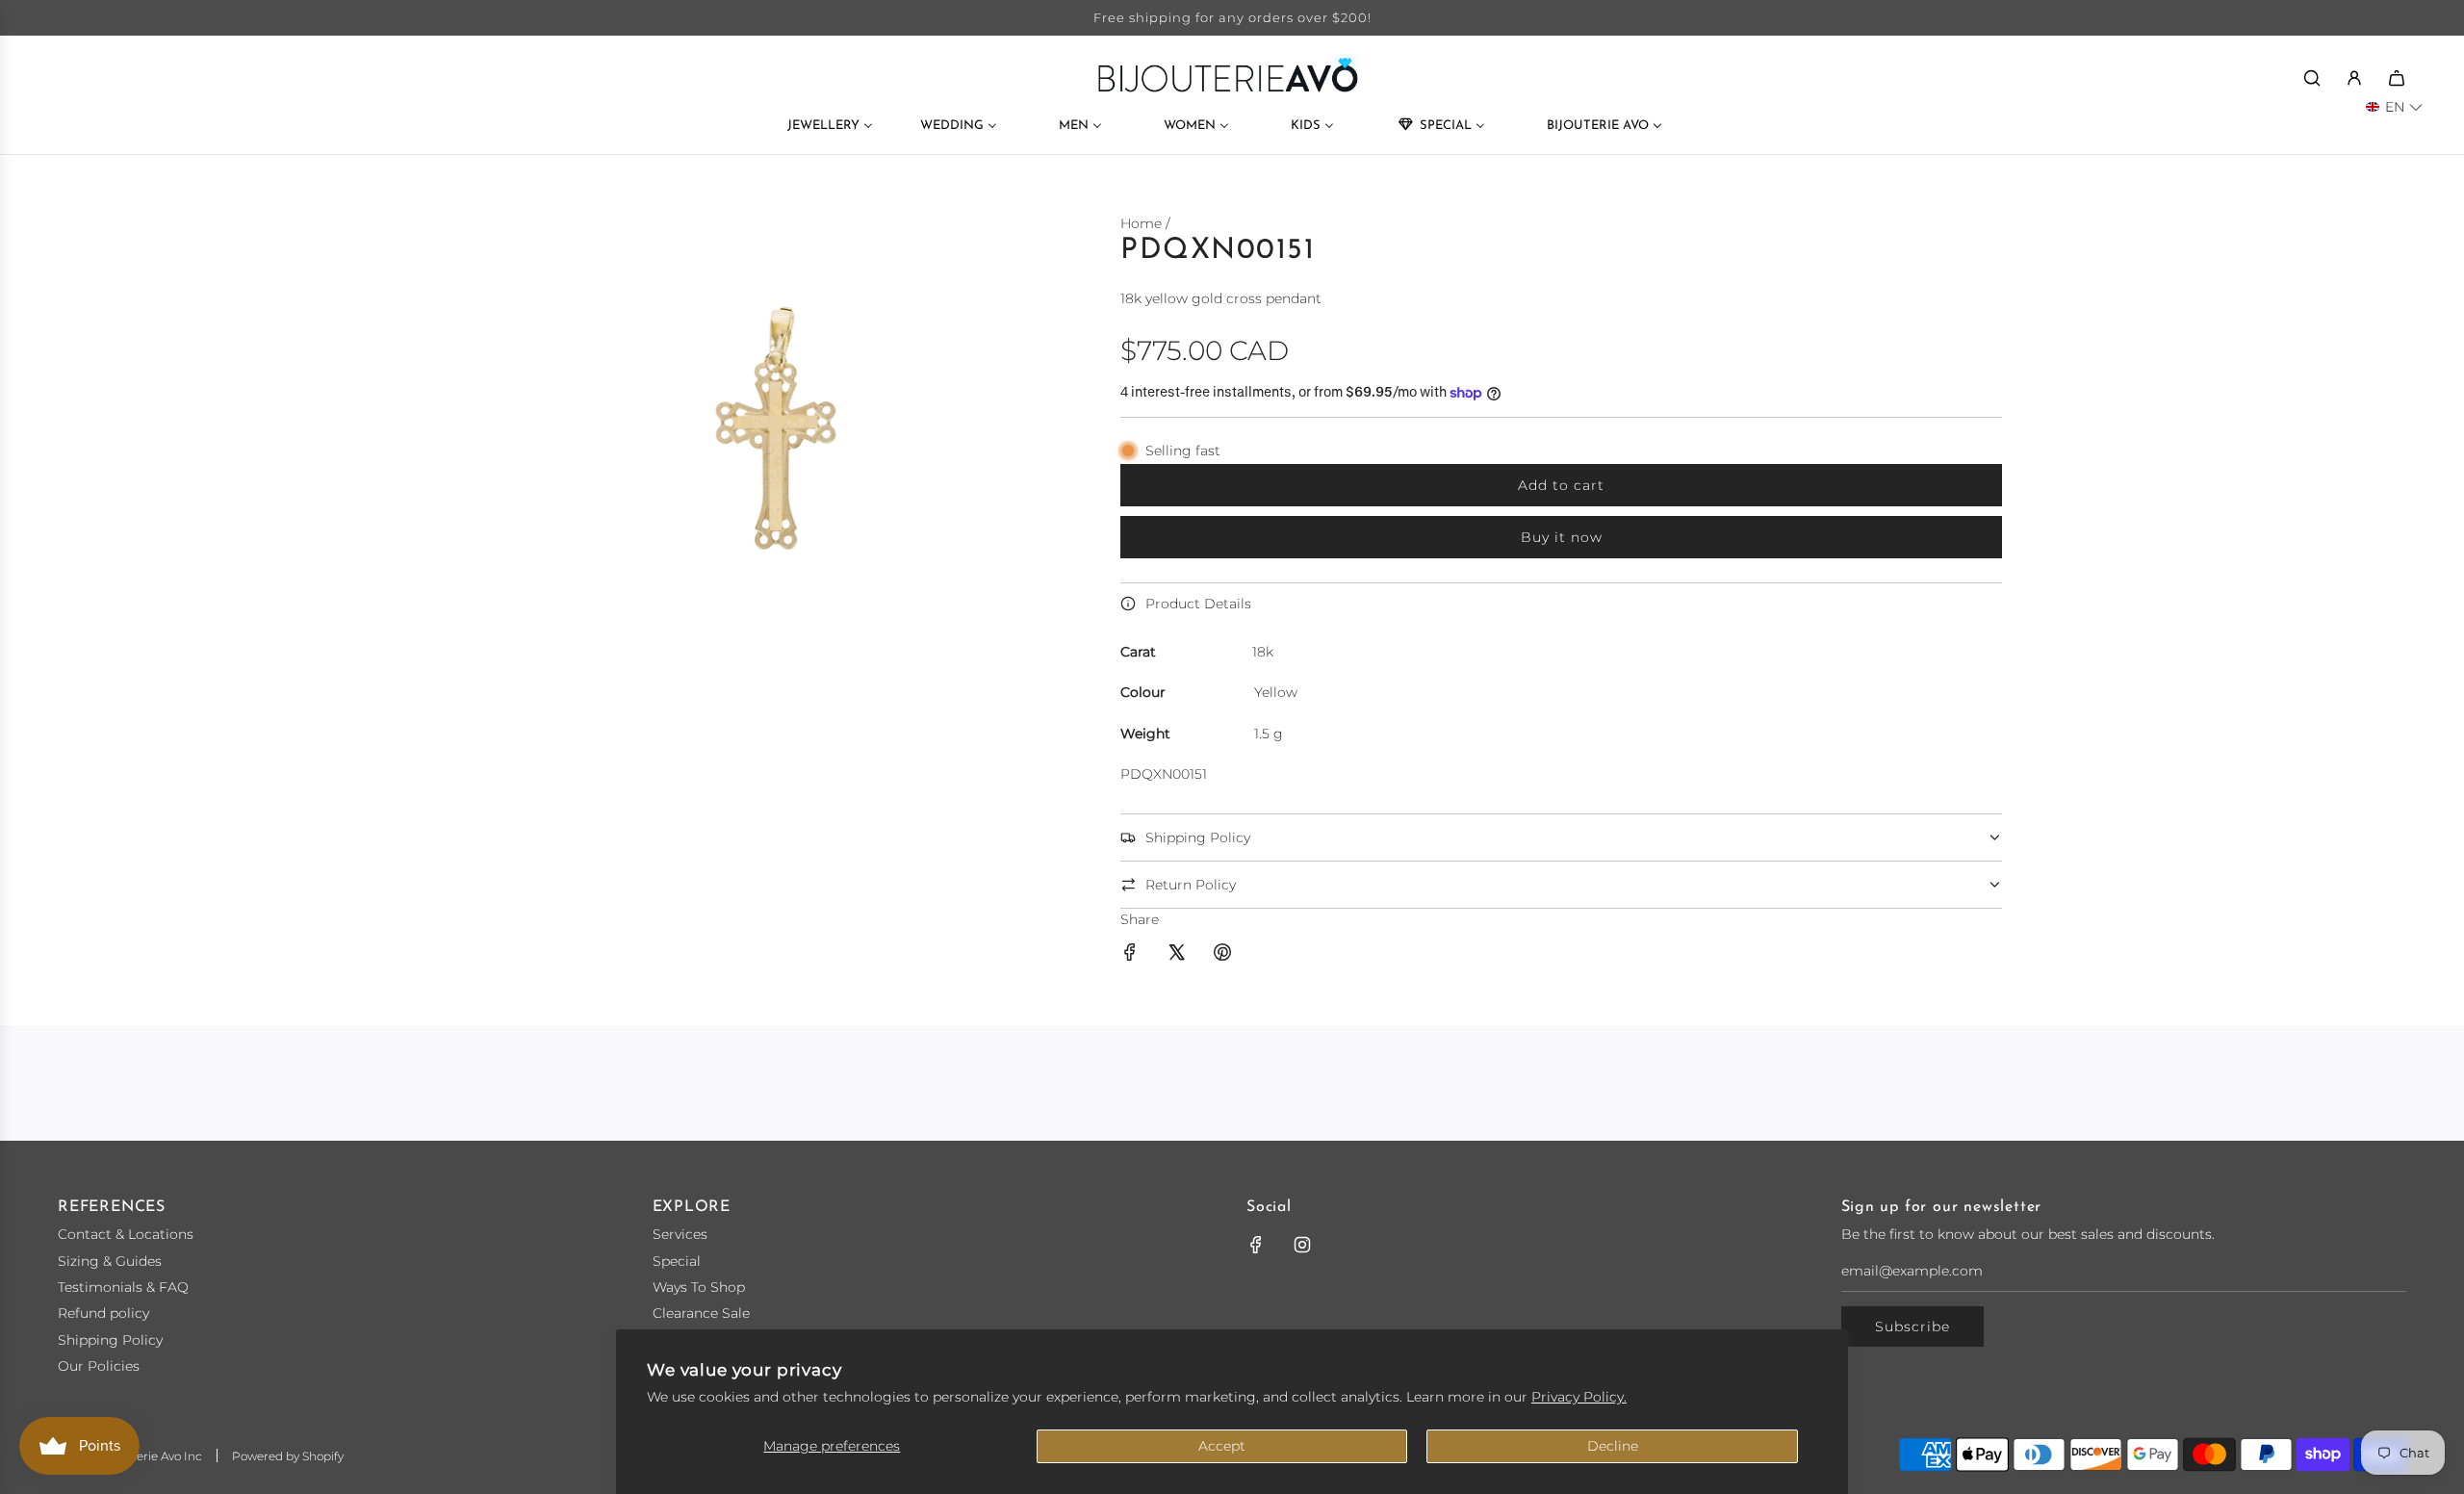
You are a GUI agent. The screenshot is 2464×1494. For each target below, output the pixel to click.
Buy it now (1562, 537)
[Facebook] (1256, 1245)
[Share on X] (1176, 955)
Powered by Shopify (288, 1456)
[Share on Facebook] (1130, 955)
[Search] (2312, 78)
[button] (2394, 107)
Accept (1222, 1446)
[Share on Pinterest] (1222, 955)
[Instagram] (1302, 1245)
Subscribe (1912, 1327)
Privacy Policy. (1579, 1397)
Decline (1613, 1446)
